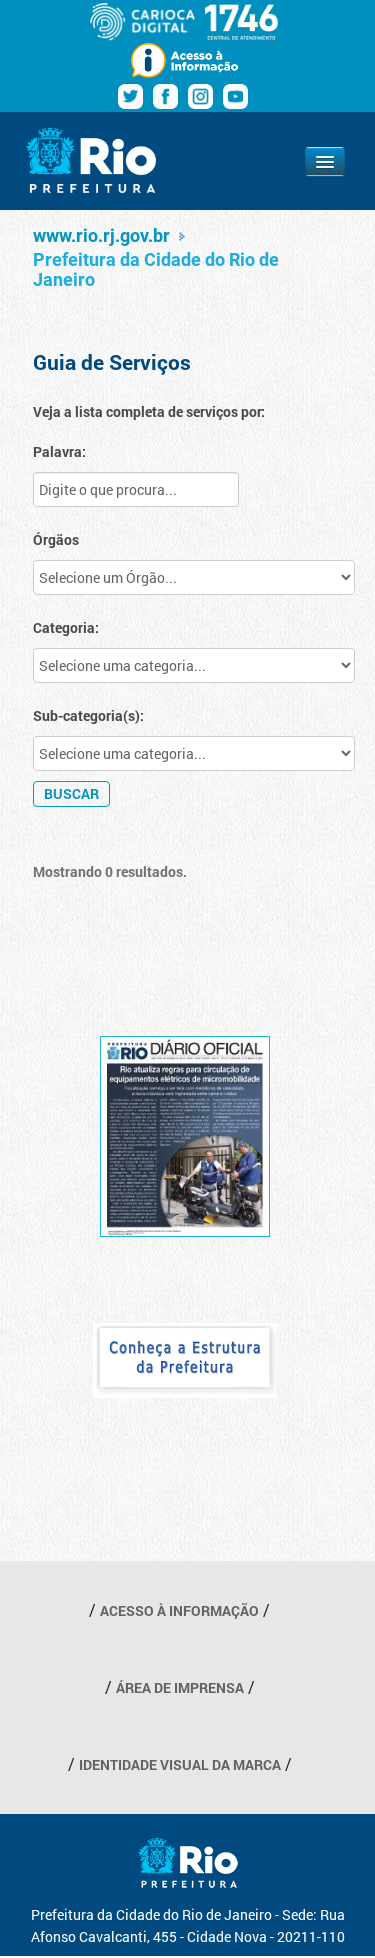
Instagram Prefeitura (200, 96)
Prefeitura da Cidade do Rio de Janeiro (156, 270)
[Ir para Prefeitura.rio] (91, 160)
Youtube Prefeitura (235, 96)
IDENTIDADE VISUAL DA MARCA (180, 1764)
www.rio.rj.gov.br (101, 236)
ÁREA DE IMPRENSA (180, 1687)
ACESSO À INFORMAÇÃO (179, 1610)
